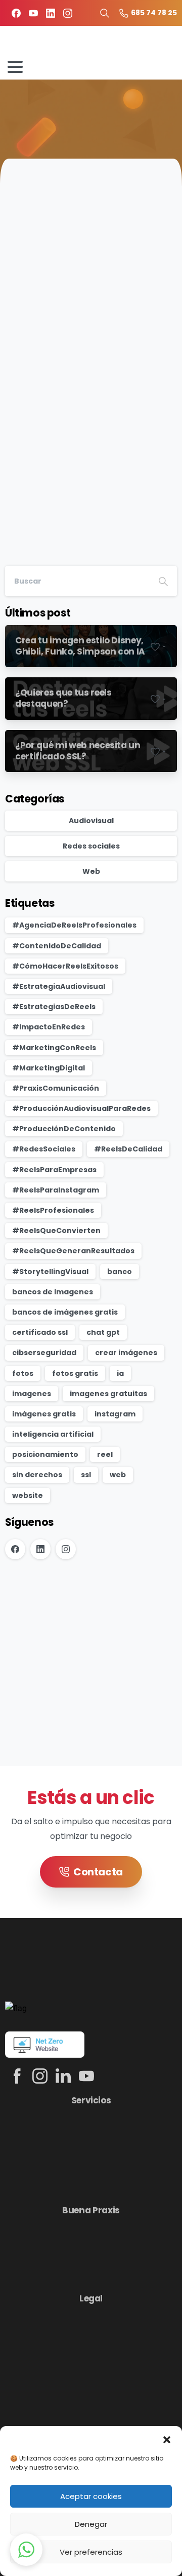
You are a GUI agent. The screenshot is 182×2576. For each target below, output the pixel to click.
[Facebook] (16, 13)
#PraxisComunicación (56, 1088)
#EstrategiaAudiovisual (59, 986)
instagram (115, 1414)
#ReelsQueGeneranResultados (73, 1251)
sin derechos (37, 1475)
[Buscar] (105, 13)
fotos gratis (75, 1373)
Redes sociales (91, 846)
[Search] (163, 581)
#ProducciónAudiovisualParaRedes (81, 1108)
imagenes (32, 1394)
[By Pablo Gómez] (25, 303)
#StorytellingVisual (50, 1272)
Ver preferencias (91, 2552)
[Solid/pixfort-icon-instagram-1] (40, 2076)
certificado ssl (40, 1332)
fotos (23, 1373)
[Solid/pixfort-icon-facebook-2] (17, 2076)
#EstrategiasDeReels (54, 1007)
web (118, 1475)
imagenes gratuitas (108, 1394)
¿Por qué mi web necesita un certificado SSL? (87, 364)
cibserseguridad (44, 1353)
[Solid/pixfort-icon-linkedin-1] (63, 2076)
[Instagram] (68, 13)
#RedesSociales (44, 1149)
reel (105, 1454)
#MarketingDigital (49, 1068)
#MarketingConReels (54, 1048)
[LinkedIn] (51, 13)
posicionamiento (45, 1454)
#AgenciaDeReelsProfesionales (74, 925)
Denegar (91, 2524)
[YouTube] (33, 13)
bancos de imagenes (53, 1292)
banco (120, 1272)
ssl (86, 1475)
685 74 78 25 (154, 13)
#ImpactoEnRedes (49, 1027)
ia (120, 1373)
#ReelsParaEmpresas (54, 1170)
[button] (167, 2439)
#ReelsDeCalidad (128, 1149)
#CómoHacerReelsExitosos (65, 966)
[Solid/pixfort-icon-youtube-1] (86, 2076)
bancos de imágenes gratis (65, 1312)
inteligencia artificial (53, 1434)
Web (91, 871)
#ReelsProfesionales (53, 1210)
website (28, 1495)
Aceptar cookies (91, 2496)
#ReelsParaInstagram (56, 1190)
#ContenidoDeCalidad (57, 946)
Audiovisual (91, 821)
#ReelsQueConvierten (56, 1231)
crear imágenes (126, 1353)
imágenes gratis (44, 1414)
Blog (44, 121)
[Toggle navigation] (15, 67)
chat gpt (103, 1332)
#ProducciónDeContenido (64, 1129)
